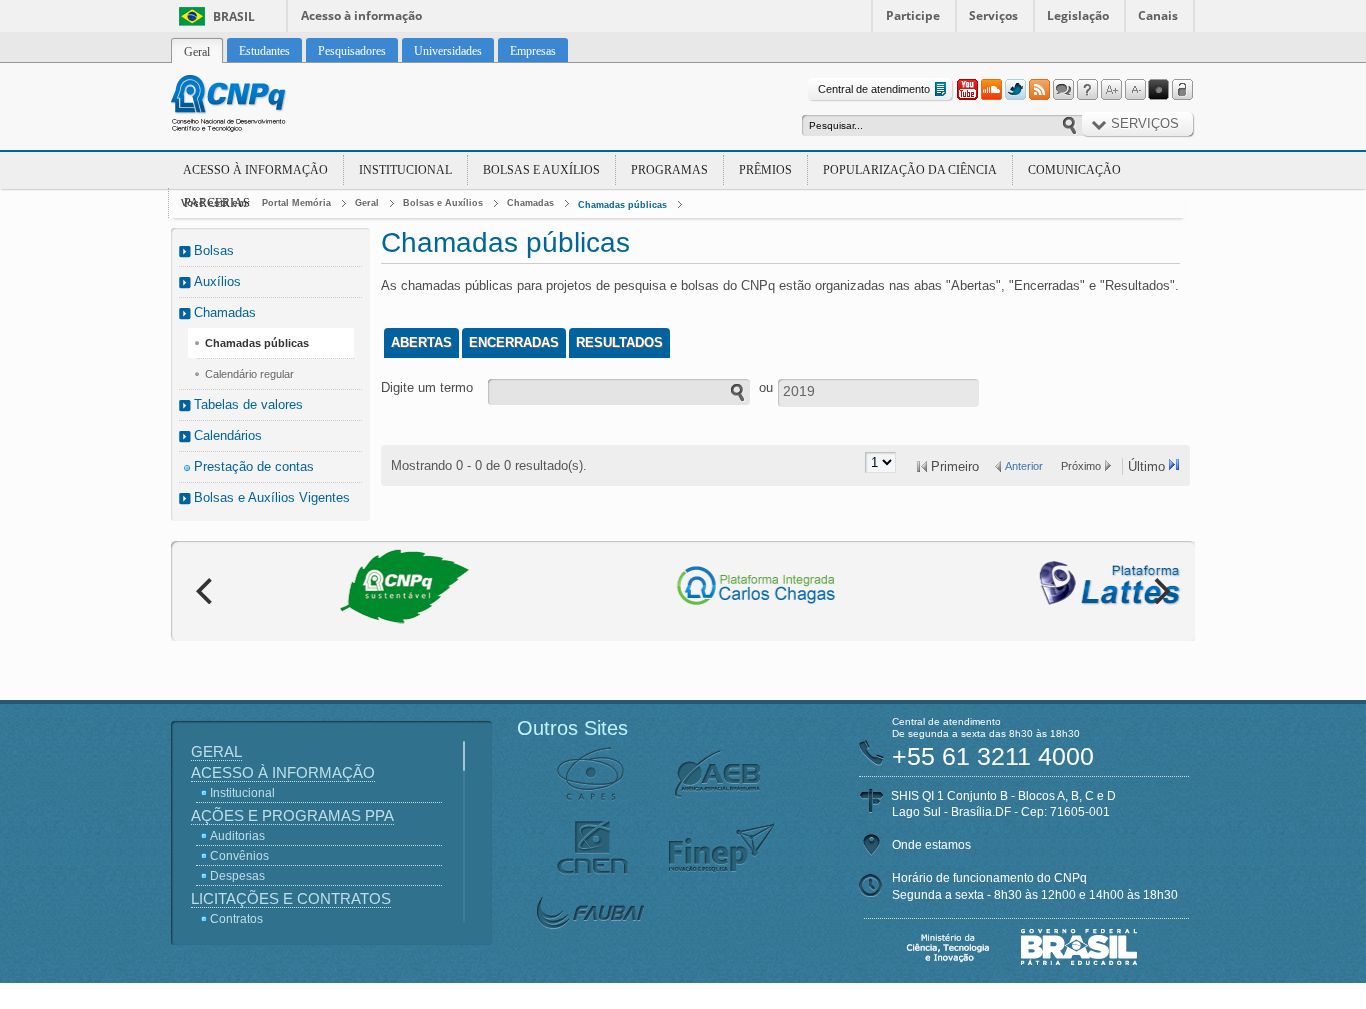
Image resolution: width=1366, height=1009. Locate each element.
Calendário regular (249, 374)
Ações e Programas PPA (292, 815)
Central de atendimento (874, 89)
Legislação (1078, 15)
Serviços (993, 15)
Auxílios (217, 281)
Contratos (236, 919)
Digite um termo (427, 387)
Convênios (239, 856)
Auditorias (237, 836)
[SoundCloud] (991, 90)
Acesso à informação (361, 15)
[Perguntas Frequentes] (1087, 90)
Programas (669, 170)
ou (766, 387)
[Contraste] (1159, 90)
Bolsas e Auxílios (541, 170)
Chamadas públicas (622, 205)
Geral (367, 203)
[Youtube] (967, 90)
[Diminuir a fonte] (1135, 90)
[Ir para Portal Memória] (253, 106)
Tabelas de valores (248, 404)
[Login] (1183, 90)
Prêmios (765, 170)
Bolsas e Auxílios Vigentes (272, 497)
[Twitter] (1015, 90)
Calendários (228, 435)
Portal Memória (296, 203)
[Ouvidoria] (1063, 90)
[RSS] (1039, 90)
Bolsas (214, 250)
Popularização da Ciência (910, 170)
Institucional (405, 170)
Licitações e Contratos (291, 898)
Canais (1158, 15)
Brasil (234, 16)
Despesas (237, 876)
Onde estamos (931, 845)
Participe (913, 15)
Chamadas (530, 203)
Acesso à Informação (255, 170)
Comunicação (1074, 170)
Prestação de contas (254, 466)
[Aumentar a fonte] (1111, 90)
